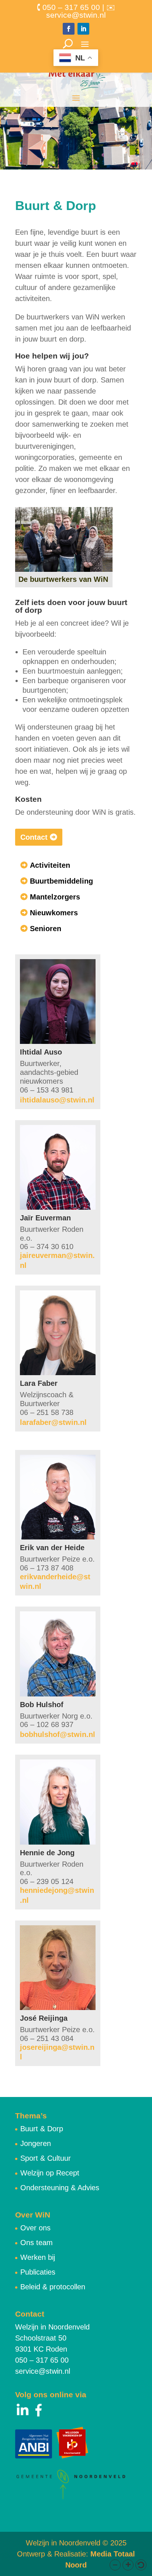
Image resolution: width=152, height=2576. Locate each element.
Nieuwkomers (54, 913)
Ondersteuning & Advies (60, 2188)
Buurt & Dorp (42, 2129)
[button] (115, 2565)
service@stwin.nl (43, 2371)
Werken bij (38, 2257)
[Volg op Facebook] (69, 29)
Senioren (46, 929)
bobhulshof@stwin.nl (58, 1734)
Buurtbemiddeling (61, 881)
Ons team (37, 2243)
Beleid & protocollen (53, 2287)
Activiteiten (50, 865)
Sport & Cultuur (46, 2158)
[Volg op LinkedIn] (83, 29)
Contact (34, 837)
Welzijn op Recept (50, 2173)
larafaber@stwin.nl (53, 1422)
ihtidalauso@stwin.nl (57, 1100)
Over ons (35, 2228)
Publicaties (38, 2272)
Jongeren (36, 2143)
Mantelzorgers (55, 897)
